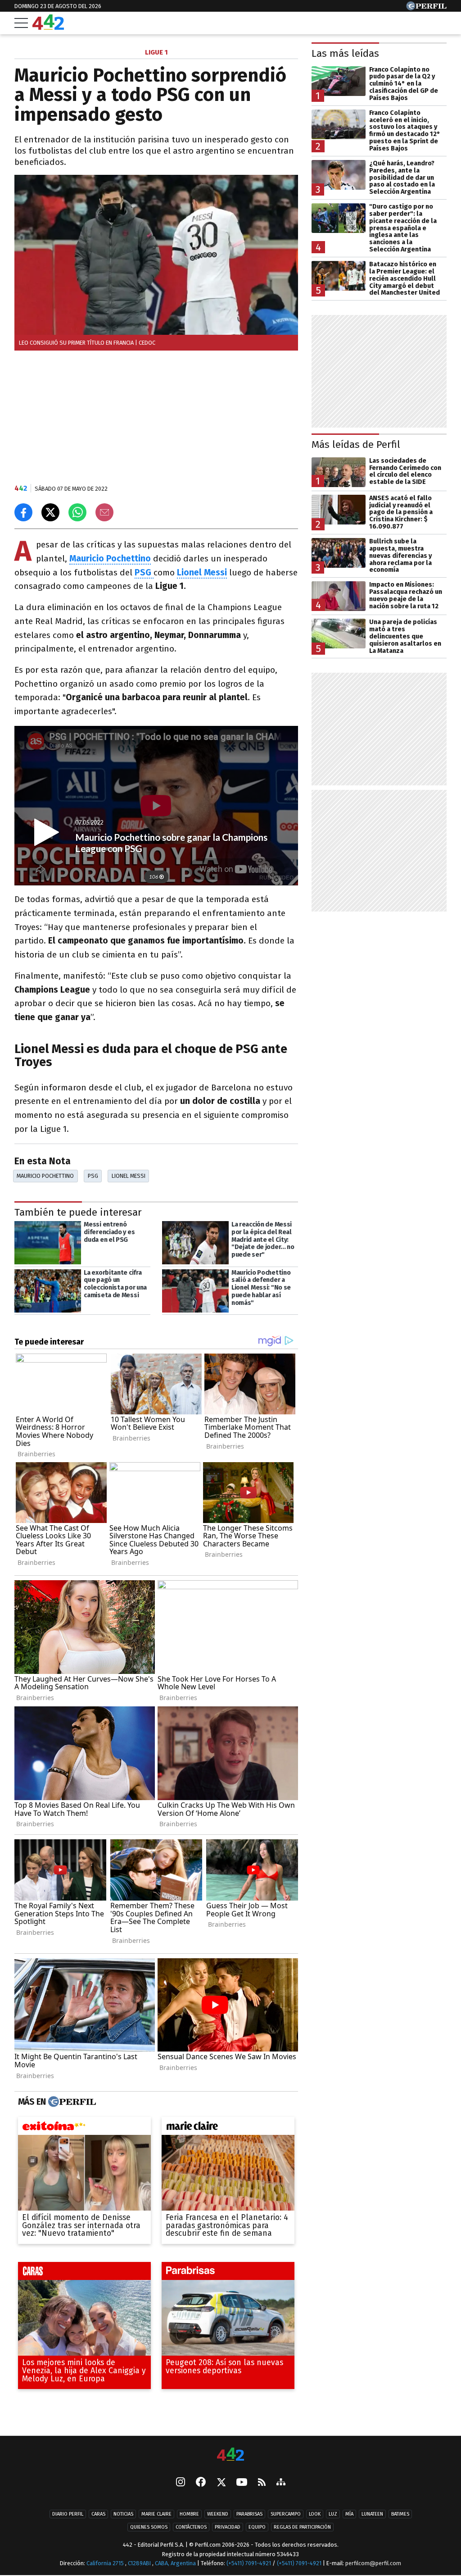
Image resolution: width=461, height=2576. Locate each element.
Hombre (189, 2514)
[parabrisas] (228, 2273)
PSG (93, 1176)
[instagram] (181, 2483)
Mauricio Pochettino (45, 1176)
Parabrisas (249, 2514)
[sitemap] (281, 2483)
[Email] (104, 512)
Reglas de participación (302, 2528)
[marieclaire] (228, 2128)
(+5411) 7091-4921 (249, 2564)
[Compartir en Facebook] (23, 512)
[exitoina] (84, 2128)
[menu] (21, 23)
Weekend (218, 2514)
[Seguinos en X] (221, 2483)
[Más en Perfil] (71, 2102)
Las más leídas (345, 53)
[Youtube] (242, 2483)
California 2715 (106, 2564)
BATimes (400, 2514)
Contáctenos (191, 2528)
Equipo (257, 2528)
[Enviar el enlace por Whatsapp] (77, 512)
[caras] (84, 2273)
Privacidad (228, 2528)
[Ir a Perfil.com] (426, 8)
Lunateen (372, 2514)
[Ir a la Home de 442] (48, 27)
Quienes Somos (149, 2528)
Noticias (123, 2514)
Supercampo (286, 2514)
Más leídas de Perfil (356, 445)
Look (315, 2514)
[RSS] (262, 2483)
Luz (333, 2514)
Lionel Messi (129, 1176)
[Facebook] (201, 2483)
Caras (98, 2514)
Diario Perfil (68, 2514)
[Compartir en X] (50, 512)
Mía (349, 2514)
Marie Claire (156, 2514)
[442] (230, 2455)
